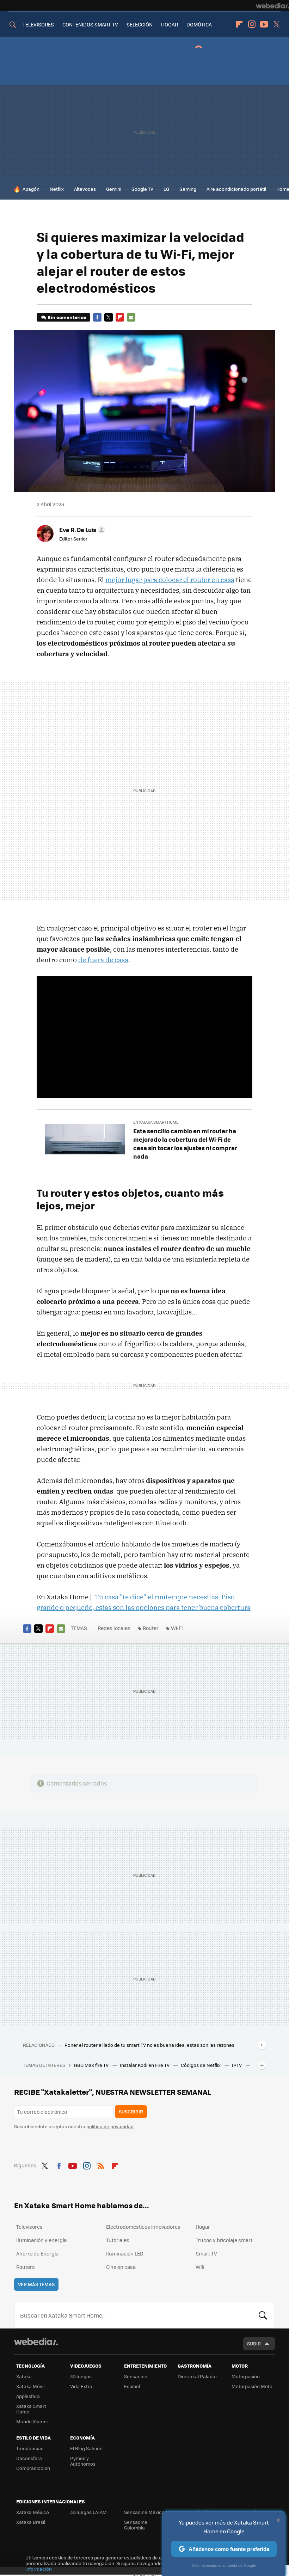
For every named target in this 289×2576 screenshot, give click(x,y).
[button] (81, 530)
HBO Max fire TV (92, 2065)
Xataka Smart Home (31, 2409)
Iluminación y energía (41, 2240)
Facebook (97, 317)
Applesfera (28, 2396)
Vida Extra (81, 2386)
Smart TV (206, 2253)
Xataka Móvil (30, 2386)
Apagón (31, 189)
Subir (254, 2343)
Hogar (203, 2227)
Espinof (132, 2386)
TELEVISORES (38, 24)
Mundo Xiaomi (32, 2421)
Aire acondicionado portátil (236, 189)
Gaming (188, 189)
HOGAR (170, 24)
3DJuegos (81, 2376)
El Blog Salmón (86, 2448)
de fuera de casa (103, 960)
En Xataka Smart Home (156, 1122)
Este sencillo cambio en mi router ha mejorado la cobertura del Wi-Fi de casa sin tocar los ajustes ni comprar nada (185, 1143)
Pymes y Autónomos (83, 2461)
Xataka (24, 2376)
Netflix (57, 189)
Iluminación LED (125, 2253)
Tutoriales (118, 2240)
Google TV (142, 189)
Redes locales (114, 1628)
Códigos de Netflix (201, 2065)
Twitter (276, 24)
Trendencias (30, 2448)
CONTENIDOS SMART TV (90, 24)
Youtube (264, 24)
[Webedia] (272, 6)
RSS (101, 2165)
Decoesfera (29, 2458)
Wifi (200, 2267)
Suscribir (131, 2111)
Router (151, 1628)
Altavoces (85, 189)
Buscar (263, 2315)
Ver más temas (36, 2284)
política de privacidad (110, 2126)
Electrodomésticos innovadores (143, 2227)
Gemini (114, 189)
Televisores (29, 2227)
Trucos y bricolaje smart (224, 2240)
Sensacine (136, 2376)
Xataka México (33, 2512)
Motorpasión (246, 2376)
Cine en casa (121, 2267)
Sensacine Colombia (136, 2525)
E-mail (131, 317)
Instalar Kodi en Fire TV (145, 2065)
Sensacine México (144, 2512)
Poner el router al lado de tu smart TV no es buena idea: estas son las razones (149, 2045)
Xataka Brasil (31, 2522)
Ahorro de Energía (37, 2253)
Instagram (252, 24)
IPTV (237, 2065)
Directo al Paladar (197, 2376)
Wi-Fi (177, 1628)
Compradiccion (33, 2468)
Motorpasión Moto (252, 2386)
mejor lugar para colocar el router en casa (170, 580)
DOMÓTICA (199, 24)
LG (166, 189)
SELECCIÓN (140, 24)
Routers (26, 2267)
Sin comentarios (67, 317)
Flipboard (239, 24)
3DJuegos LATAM (88, 2512)
